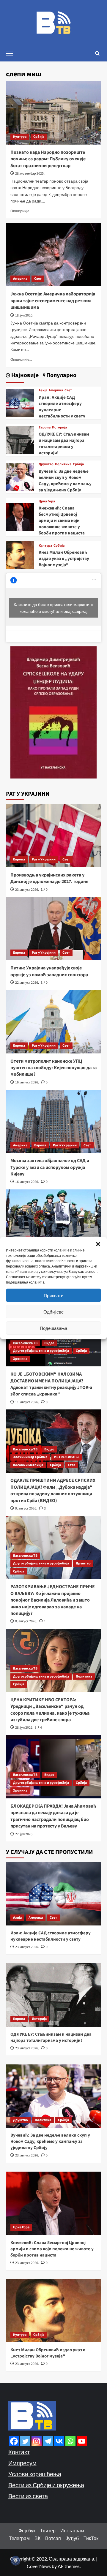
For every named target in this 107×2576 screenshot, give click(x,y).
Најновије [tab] (24, 375)
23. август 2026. (27, 890)
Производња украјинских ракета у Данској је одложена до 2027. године (49, 878)
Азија (43, 390)
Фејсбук (27, 2530)
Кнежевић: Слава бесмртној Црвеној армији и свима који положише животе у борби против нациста (62, 521)
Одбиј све (53, 1312)
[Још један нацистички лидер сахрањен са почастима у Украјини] (53, 1221)
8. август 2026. (26, 1621)
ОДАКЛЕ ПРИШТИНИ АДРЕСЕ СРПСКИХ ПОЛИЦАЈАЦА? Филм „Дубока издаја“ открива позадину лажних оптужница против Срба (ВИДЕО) (53, 1490)
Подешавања (53, 1328)
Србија (39, 137)
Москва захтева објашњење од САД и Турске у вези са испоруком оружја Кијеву (50, 1167)
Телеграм (19, 2538)
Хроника (20, 1359)
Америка (20, 279)
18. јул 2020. (24, 315)
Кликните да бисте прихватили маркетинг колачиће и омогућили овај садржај (53, 608)
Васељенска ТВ (25, 1343)
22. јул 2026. (24, 1834)
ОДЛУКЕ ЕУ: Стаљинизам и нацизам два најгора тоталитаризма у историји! (64, 444)
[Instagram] (37, 2441)
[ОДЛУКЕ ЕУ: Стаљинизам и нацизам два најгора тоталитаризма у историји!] (20, 439)
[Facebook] (14, 2441)
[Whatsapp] (70, 2441)
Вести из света (28, 2496)
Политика (63, 464)
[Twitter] (25, 2441)
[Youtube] (82, 2441)
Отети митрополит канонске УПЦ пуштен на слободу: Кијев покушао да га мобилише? (53, 1068)
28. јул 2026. (24, 1728)
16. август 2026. (27, 1082)
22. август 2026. (27, 983)
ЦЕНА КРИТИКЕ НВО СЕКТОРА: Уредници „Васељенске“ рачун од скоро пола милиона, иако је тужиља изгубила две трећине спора (50, 1710)
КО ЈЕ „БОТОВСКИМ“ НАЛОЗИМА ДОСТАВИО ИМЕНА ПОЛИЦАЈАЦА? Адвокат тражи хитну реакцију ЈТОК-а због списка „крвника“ (51, 1384)
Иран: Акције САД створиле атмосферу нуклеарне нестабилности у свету (51, 1936)
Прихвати (53, 1295)
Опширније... (21, 211)
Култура (20, 137)
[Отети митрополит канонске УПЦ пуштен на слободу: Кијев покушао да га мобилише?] (53, 1022)
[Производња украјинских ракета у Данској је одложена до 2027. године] (53, 836)
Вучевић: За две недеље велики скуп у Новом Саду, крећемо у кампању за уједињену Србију (65, 481)
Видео (49, 1343)
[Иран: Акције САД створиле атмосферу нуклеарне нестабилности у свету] (20, 402)
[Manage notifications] (15, 2561)
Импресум (22, 2463)
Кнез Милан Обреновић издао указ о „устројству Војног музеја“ (64, 559)
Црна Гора (47, 501)
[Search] (97, 53)
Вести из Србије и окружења (46, 2485)
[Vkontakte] (59, 2441)
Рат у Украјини (44, 859)
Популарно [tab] (61, 375)
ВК (37, 2538)
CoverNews (39, 2566)
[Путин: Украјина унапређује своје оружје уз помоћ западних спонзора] (53, 929)
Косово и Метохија (28, 1465)
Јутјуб (72, 2538)
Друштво (46, 464)
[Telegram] (48, 2441)
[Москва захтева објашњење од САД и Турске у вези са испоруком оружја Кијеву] (53, 1121)
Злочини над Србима (30, 1457)
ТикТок (91, 2538)
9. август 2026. (26, 1508)
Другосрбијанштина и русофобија (41, 1351)
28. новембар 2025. (30, 174)
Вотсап (53, 2538)
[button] (98, 1244)
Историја (59, 428)
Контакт (19, 2452)
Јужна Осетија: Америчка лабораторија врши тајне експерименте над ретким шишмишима (53, 301)
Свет (38, 279)
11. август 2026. (27, 1402)
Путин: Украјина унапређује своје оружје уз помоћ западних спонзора (49, 971)
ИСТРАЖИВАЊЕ (67, 1457)
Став (71, 1465)
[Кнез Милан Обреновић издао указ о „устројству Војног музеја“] (20, 554)
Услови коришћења (35, 2474)
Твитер (48, 2530)
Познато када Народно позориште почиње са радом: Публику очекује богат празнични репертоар (48, 159)
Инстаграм (72, 2530)
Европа (45, 428)
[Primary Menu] (12, 53)
